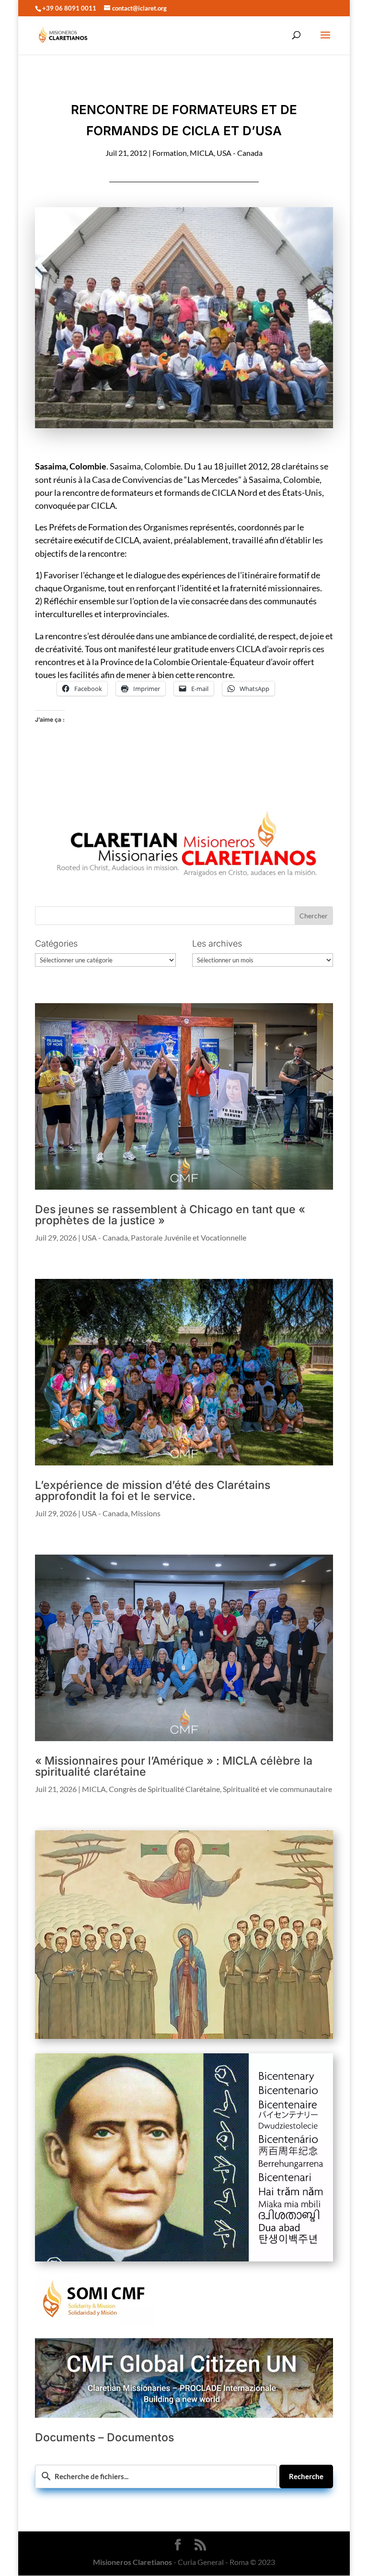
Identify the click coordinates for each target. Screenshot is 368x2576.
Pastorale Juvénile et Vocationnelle (189, 1237)
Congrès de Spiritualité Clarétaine (164, 1789)
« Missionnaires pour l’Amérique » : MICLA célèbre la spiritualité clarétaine (174, 1766)
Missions (146, 1513)
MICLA (202, 153)
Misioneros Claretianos (132, 2562)
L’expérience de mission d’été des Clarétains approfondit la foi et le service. (153, 1491)
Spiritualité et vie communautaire (277, 1789)
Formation (170, 153)
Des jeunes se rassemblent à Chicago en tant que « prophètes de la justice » (170, 1215)
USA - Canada (240, 153)
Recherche (306, 2476)
